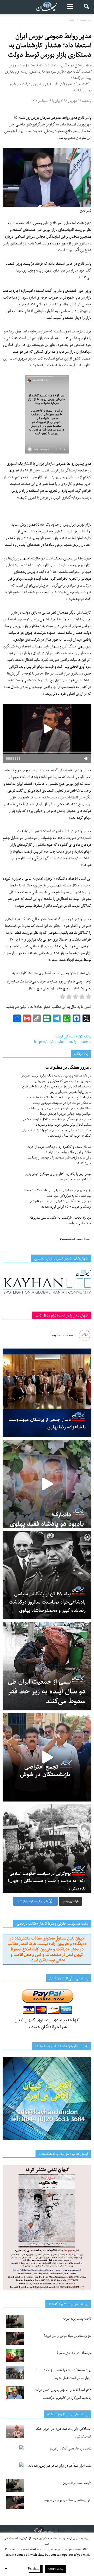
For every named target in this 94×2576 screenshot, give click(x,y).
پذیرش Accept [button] (55, 2569)
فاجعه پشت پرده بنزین (77, 2319)
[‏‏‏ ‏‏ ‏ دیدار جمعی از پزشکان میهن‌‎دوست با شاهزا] (47, 1393)
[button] (87, 7)
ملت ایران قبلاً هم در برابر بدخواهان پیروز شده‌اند (60, 2466)
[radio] (89, 998)
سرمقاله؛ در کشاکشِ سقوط (74, 2353)
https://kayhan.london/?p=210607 (63, 1042)
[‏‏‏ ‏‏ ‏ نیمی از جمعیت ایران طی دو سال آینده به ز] (47, 1666)
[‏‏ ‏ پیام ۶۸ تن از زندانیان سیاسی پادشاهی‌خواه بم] (47, 1575)
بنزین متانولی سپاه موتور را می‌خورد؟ (67, 2336)
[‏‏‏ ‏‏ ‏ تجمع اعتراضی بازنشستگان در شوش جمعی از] (47, 1757)
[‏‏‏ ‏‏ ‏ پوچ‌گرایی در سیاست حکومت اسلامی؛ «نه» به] (47, 1848)
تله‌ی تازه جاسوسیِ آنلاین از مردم (71, 2449)
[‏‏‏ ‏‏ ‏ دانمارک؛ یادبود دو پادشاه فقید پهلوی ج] (47, 1484)
